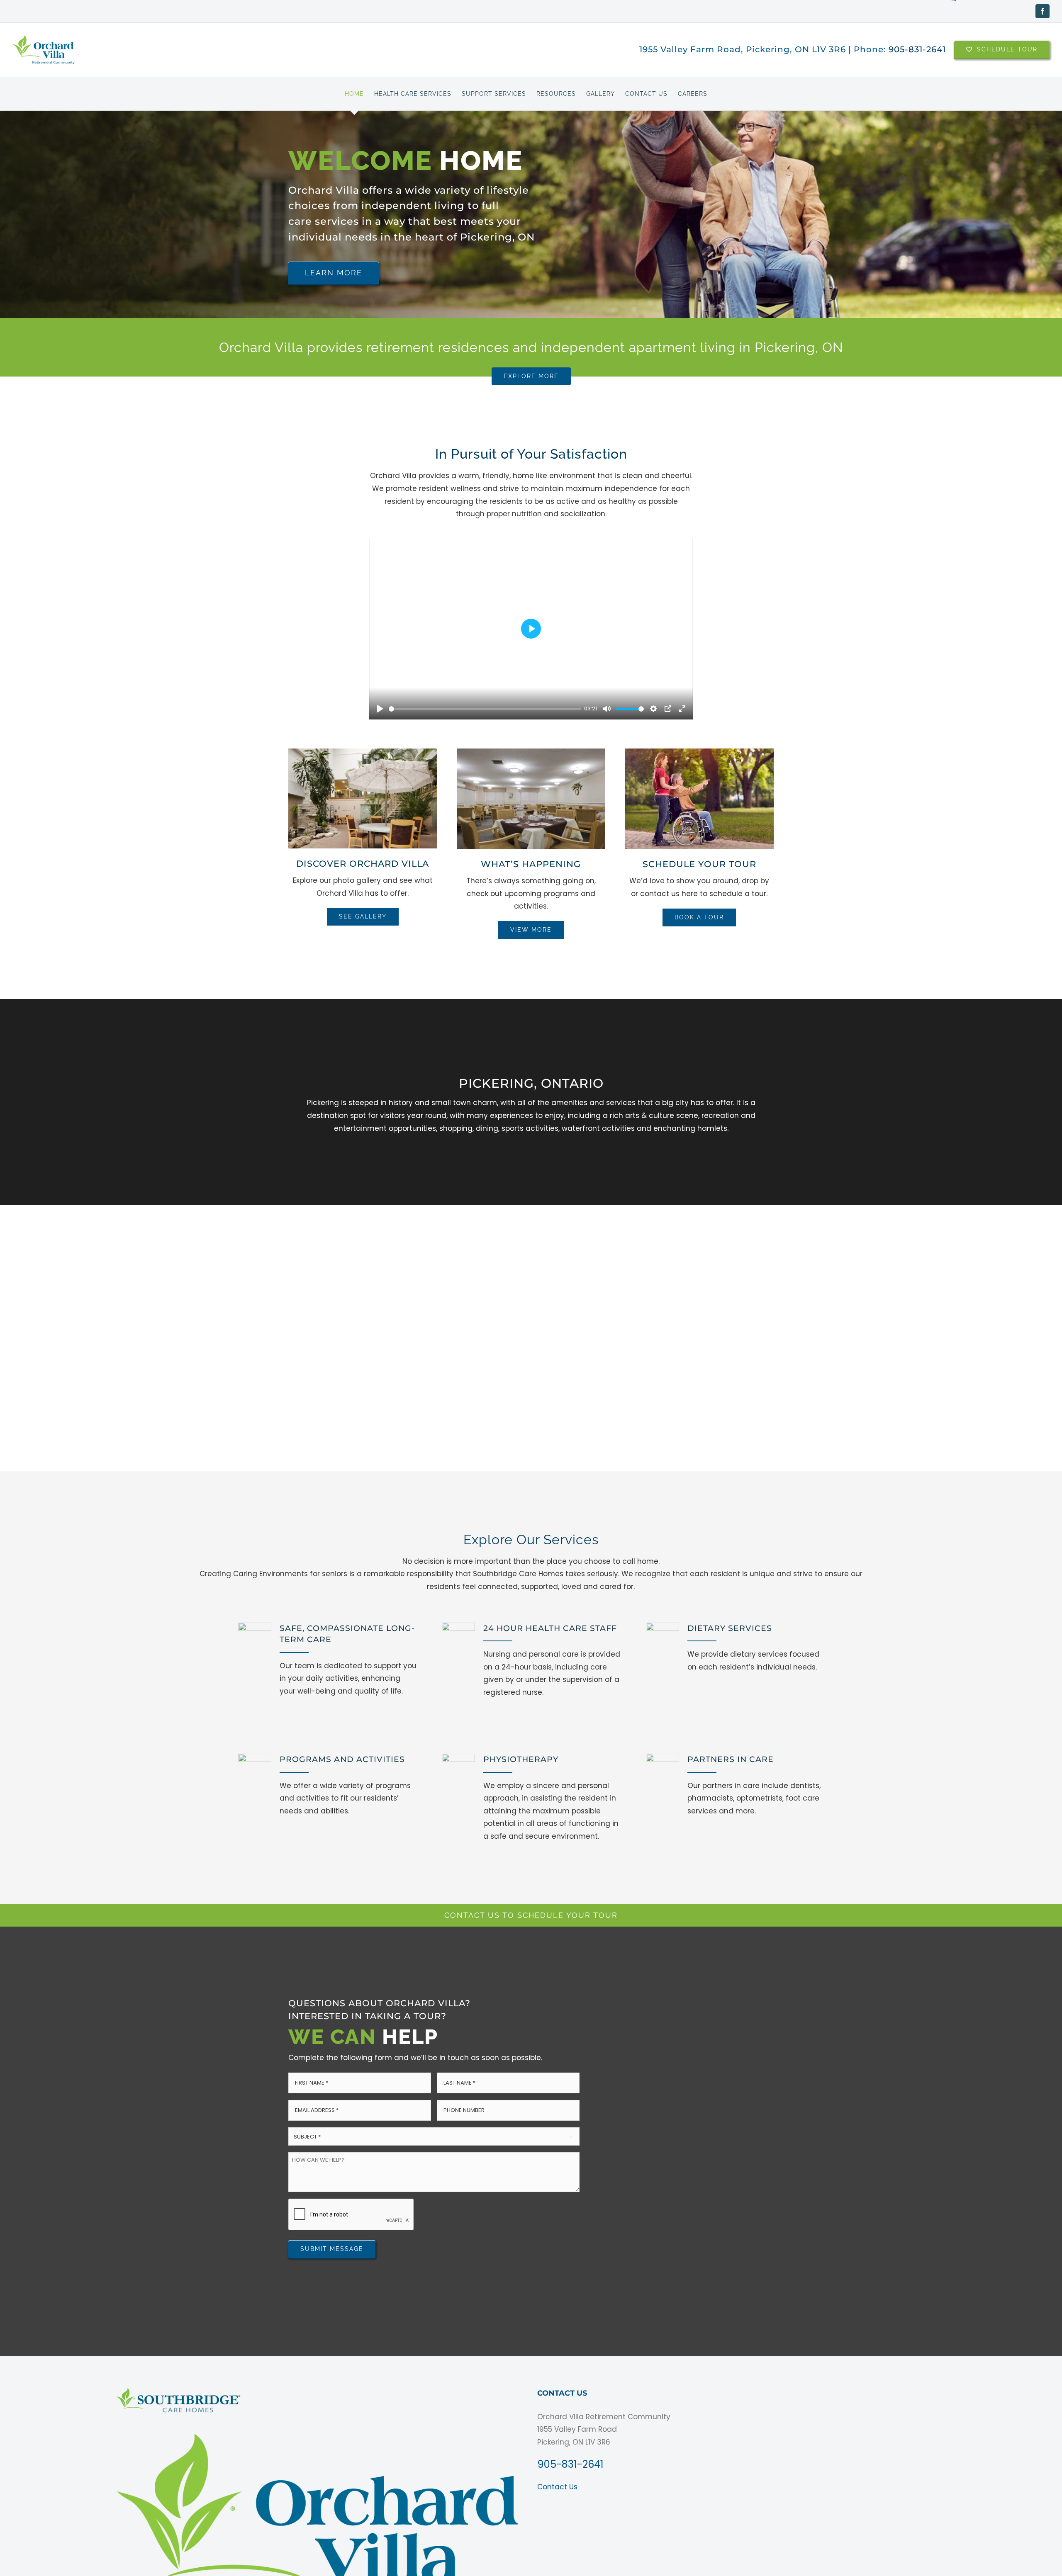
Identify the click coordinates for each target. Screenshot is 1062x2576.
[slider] (485, 709)
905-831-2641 (917, 49)
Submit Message (332, 2249)
